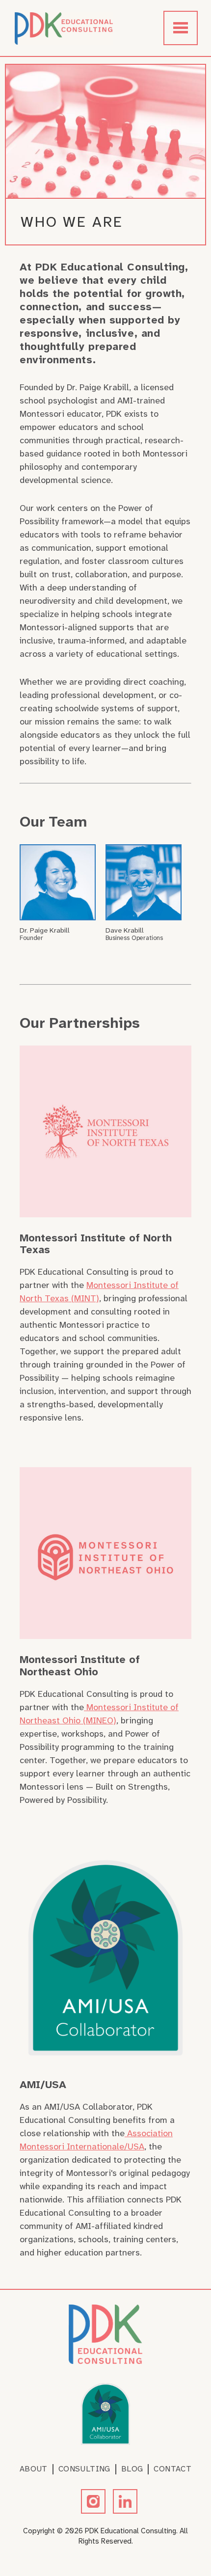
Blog (132, 2469)
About (34, 2469)
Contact (172, 2469)
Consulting (84, 2469)
